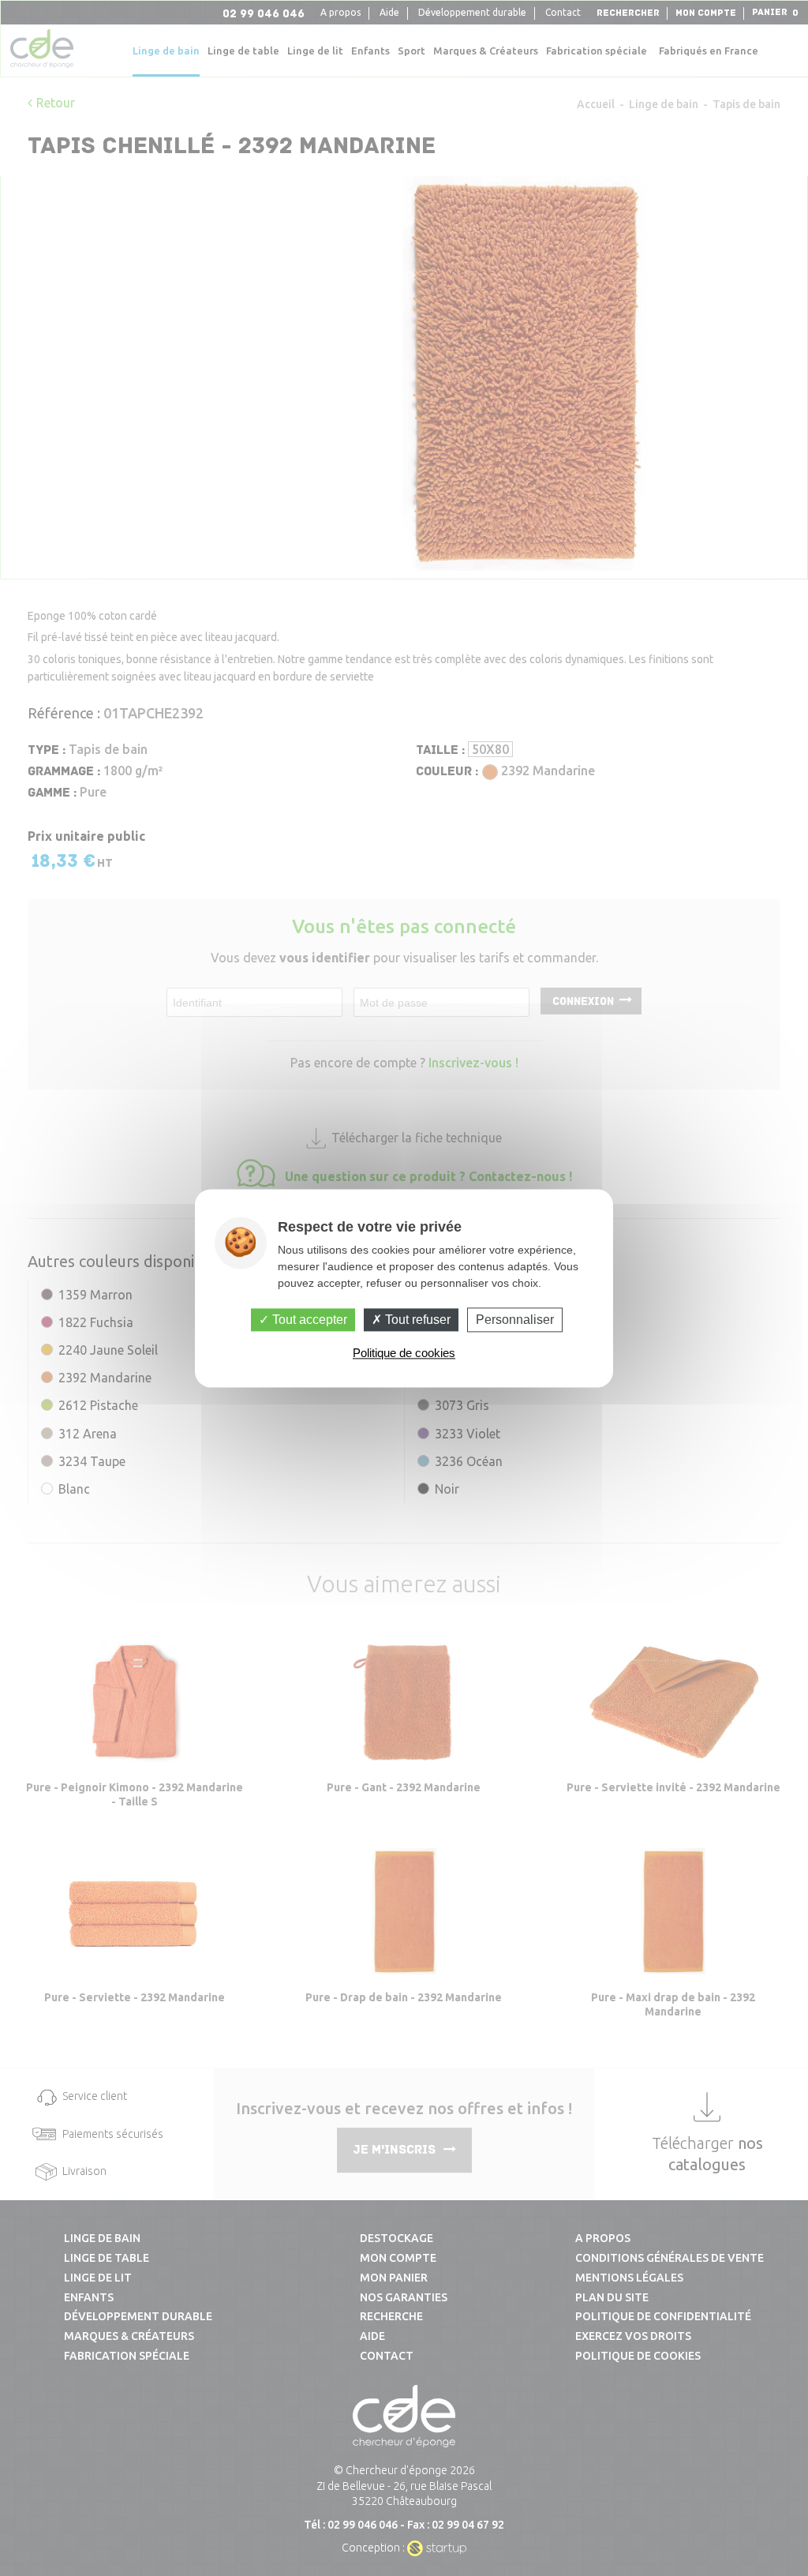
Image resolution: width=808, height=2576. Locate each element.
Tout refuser (416, 1320)
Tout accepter (308, 1320)
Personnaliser (515, 1320)
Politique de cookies (404, 1353)
